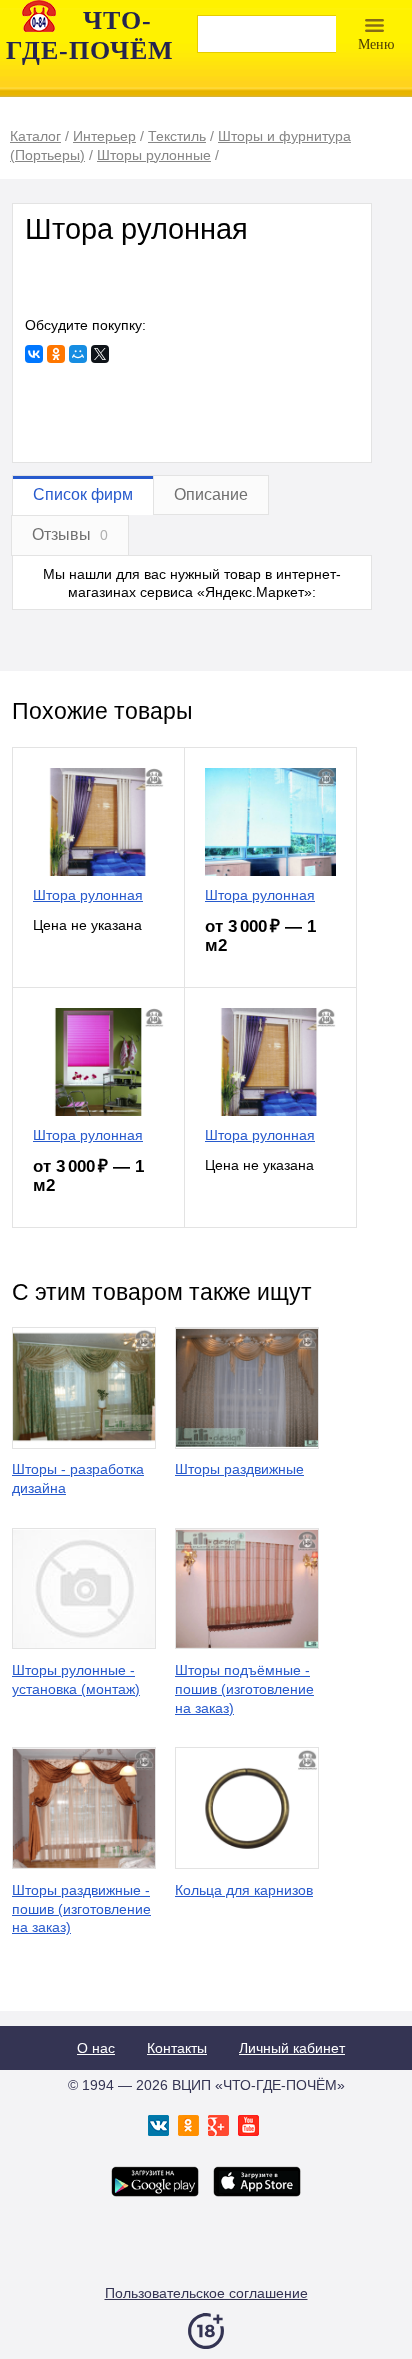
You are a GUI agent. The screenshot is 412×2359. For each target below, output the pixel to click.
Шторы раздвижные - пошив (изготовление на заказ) (81, 1909)
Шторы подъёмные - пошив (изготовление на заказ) (244, 1689)
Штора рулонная (88, 895)
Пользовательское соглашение (206, 2293)
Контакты (177, 2048)
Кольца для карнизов (244, 1890)
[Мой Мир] (78, 354)
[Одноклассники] (56, 354)
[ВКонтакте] (34, 354)
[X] (100, 354)
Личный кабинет (292, 2048)
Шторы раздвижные (239, 1469)
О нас (96, 2048)
